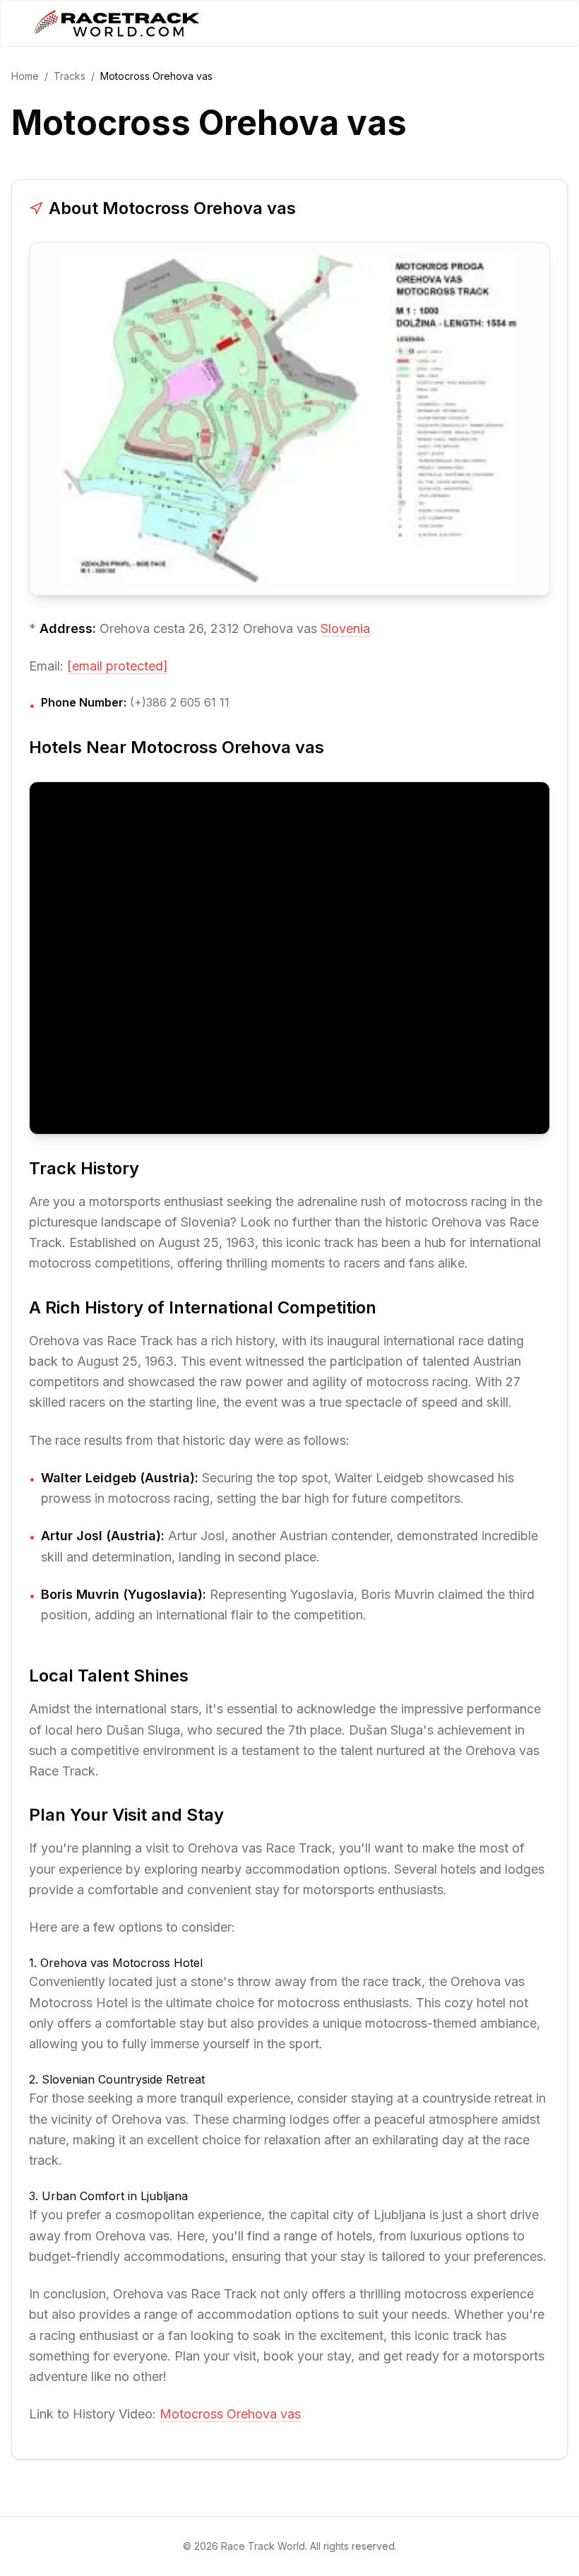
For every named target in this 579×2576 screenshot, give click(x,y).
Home (25, 76)
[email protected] (118, 666)
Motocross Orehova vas (230, 2414)
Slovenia (345, 628)
